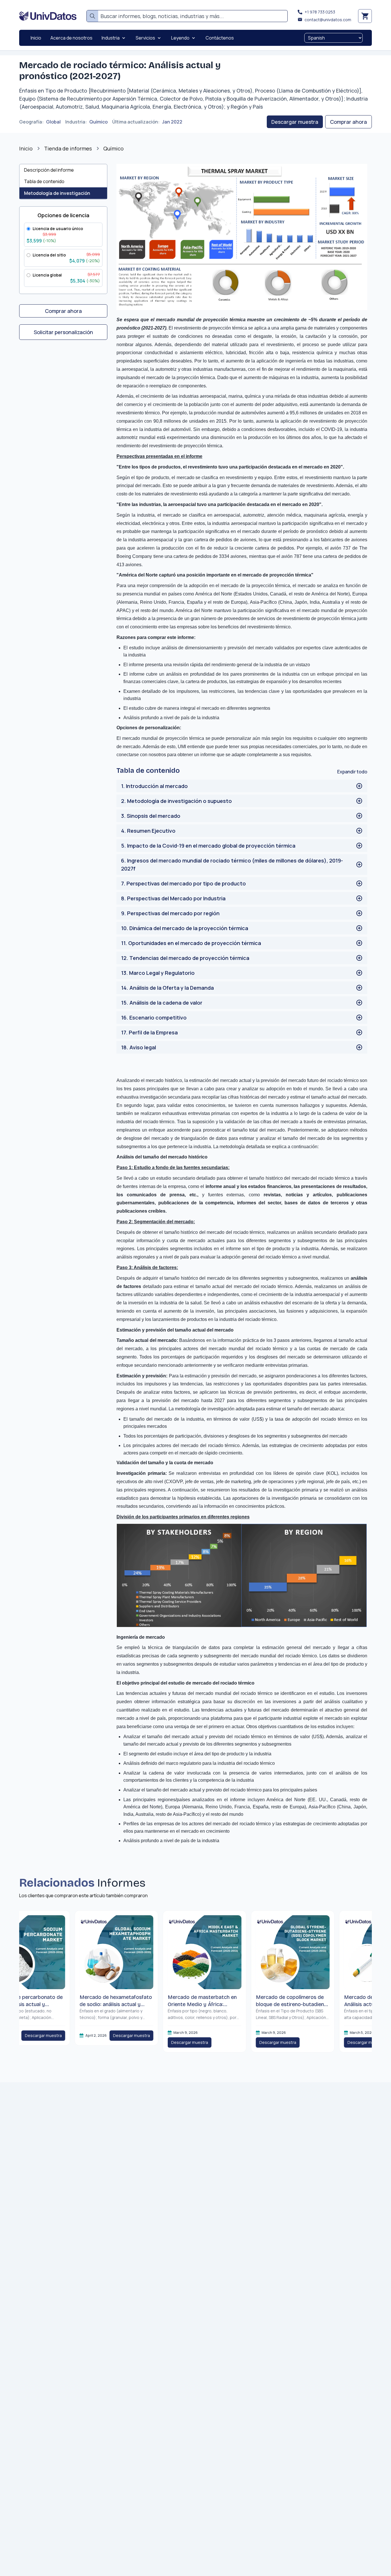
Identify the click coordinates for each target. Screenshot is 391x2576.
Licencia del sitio (49, 255)
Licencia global (47, 275)
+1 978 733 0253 (320, 12)
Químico (98, 122)
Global (53, 122)
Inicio (26, 148)
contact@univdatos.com (328, 20)
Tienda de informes (68, 148)
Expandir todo (352, 772)
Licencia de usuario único (58, 229)
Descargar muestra (295, 122)
